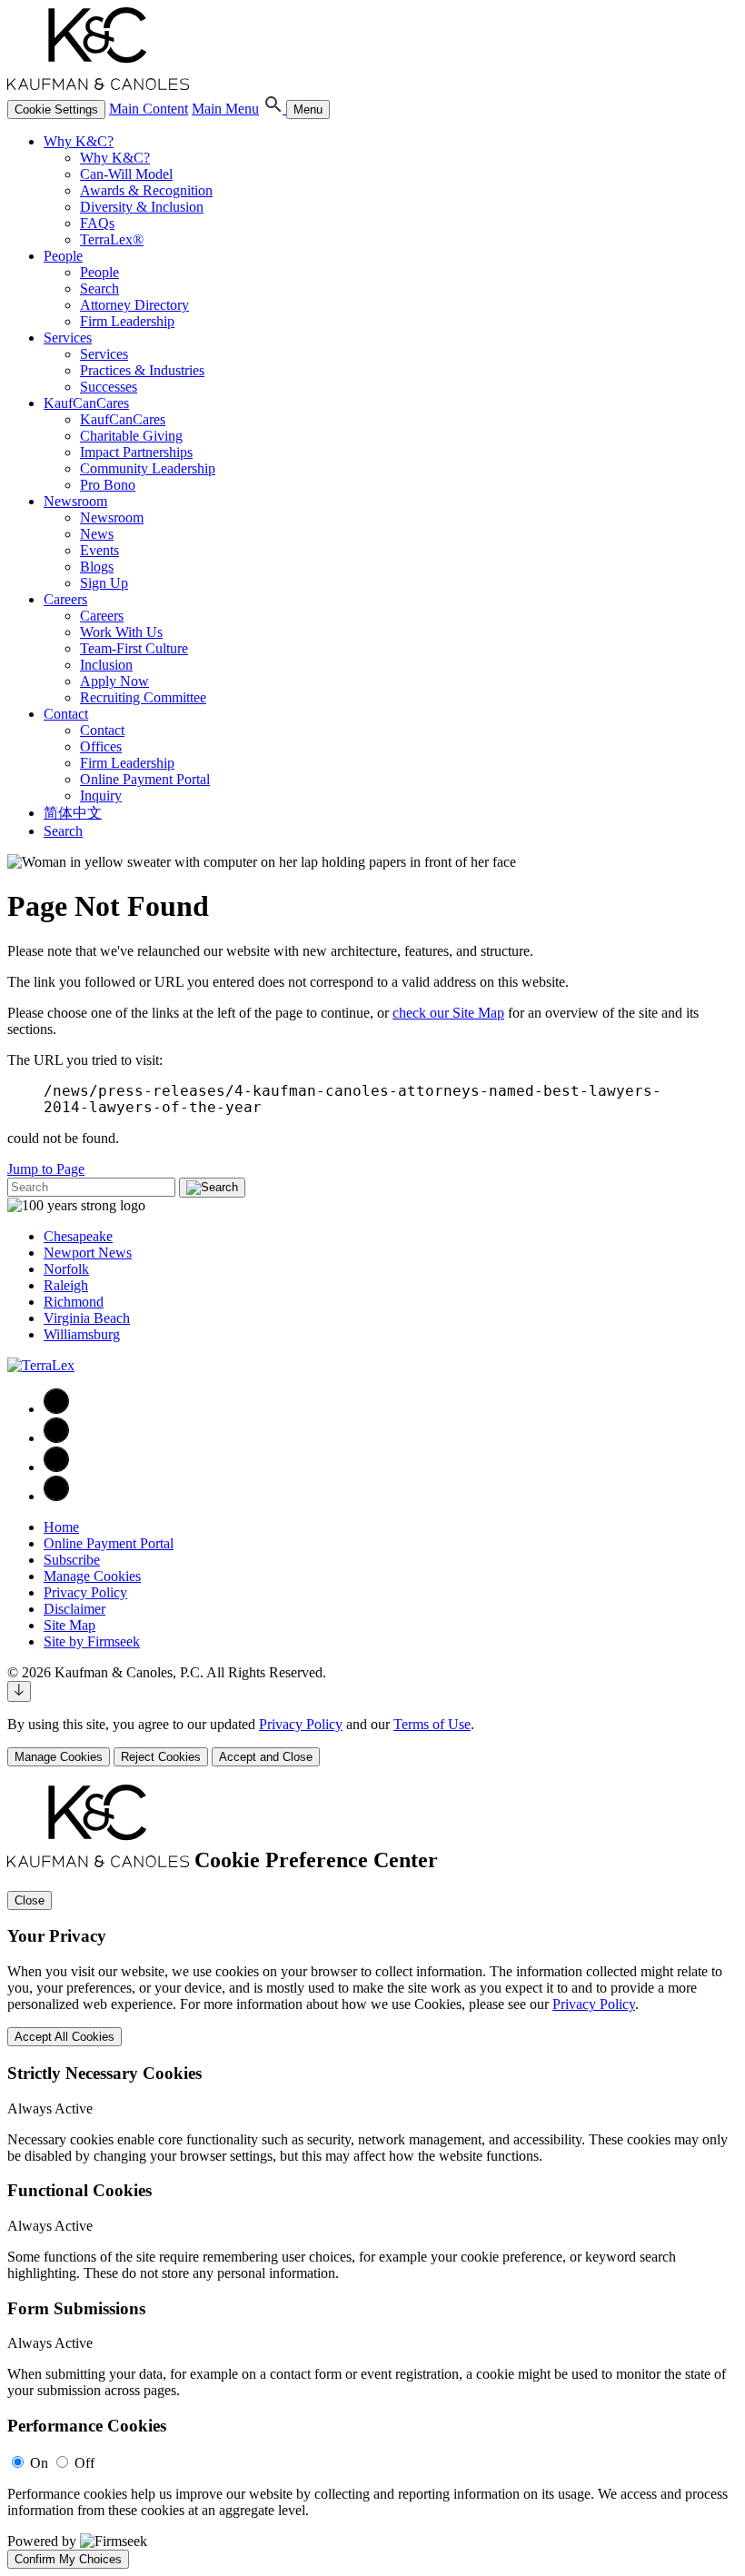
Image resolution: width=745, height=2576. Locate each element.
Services (68, 338)
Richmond (74, 1302)
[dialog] (372, 1741)
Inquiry (101, 796)
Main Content (149, 109)
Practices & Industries (142, 370)
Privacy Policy (85, 1592)
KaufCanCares (86, 403)
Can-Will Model (126, 174)
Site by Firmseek (92, 1641)
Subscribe (72, 1560)
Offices (101, 746)
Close (30, 1900)
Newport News (88, 1253)
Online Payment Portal (145, 779)
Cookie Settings (56, 109)
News (97, 534)
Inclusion (106, 665)
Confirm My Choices (68, 2559)
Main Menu (225, 109)
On (39, 2463)
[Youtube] (56, 1496)
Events (99, 550)
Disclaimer (74, 1609)
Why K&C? (79, 141)
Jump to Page (46, 1169)
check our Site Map (448, 1013)
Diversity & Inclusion (142, 207)
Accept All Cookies (65, 2037)
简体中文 (73, 813)
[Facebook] (56, 1409)
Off (84, 2463)
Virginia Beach (87, 1318)
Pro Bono (108, 485)
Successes (109, 387)
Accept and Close (266, 1757)
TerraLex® (112, 239)
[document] (372, 2177)
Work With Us (121, 632)
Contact (66, 714)
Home (61, 1527)
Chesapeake (78, 1236)
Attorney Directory (134, 305)
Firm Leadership (127, 321)
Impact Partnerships (136, 452)
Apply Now (114, 681)
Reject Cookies (161, 1757)
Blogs (97, 567)
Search (99, 288)
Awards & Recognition (146, 190)
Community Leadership (148, 468)
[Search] (274, 109)
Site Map (70, 1625)
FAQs (97, 223)
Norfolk (66, 1269)
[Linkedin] (56, 1438)
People (63, 256)
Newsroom (75, 501)
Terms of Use (432, 1724)
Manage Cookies (92, 1576)
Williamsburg (82, 1334)
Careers (65, 599)
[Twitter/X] (56, 1467)
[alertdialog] (372, 2177)
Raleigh (66, 1285)
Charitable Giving (131, 436)
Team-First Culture (134, 648)
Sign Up (104, 583)
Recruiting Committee (143, 697)
